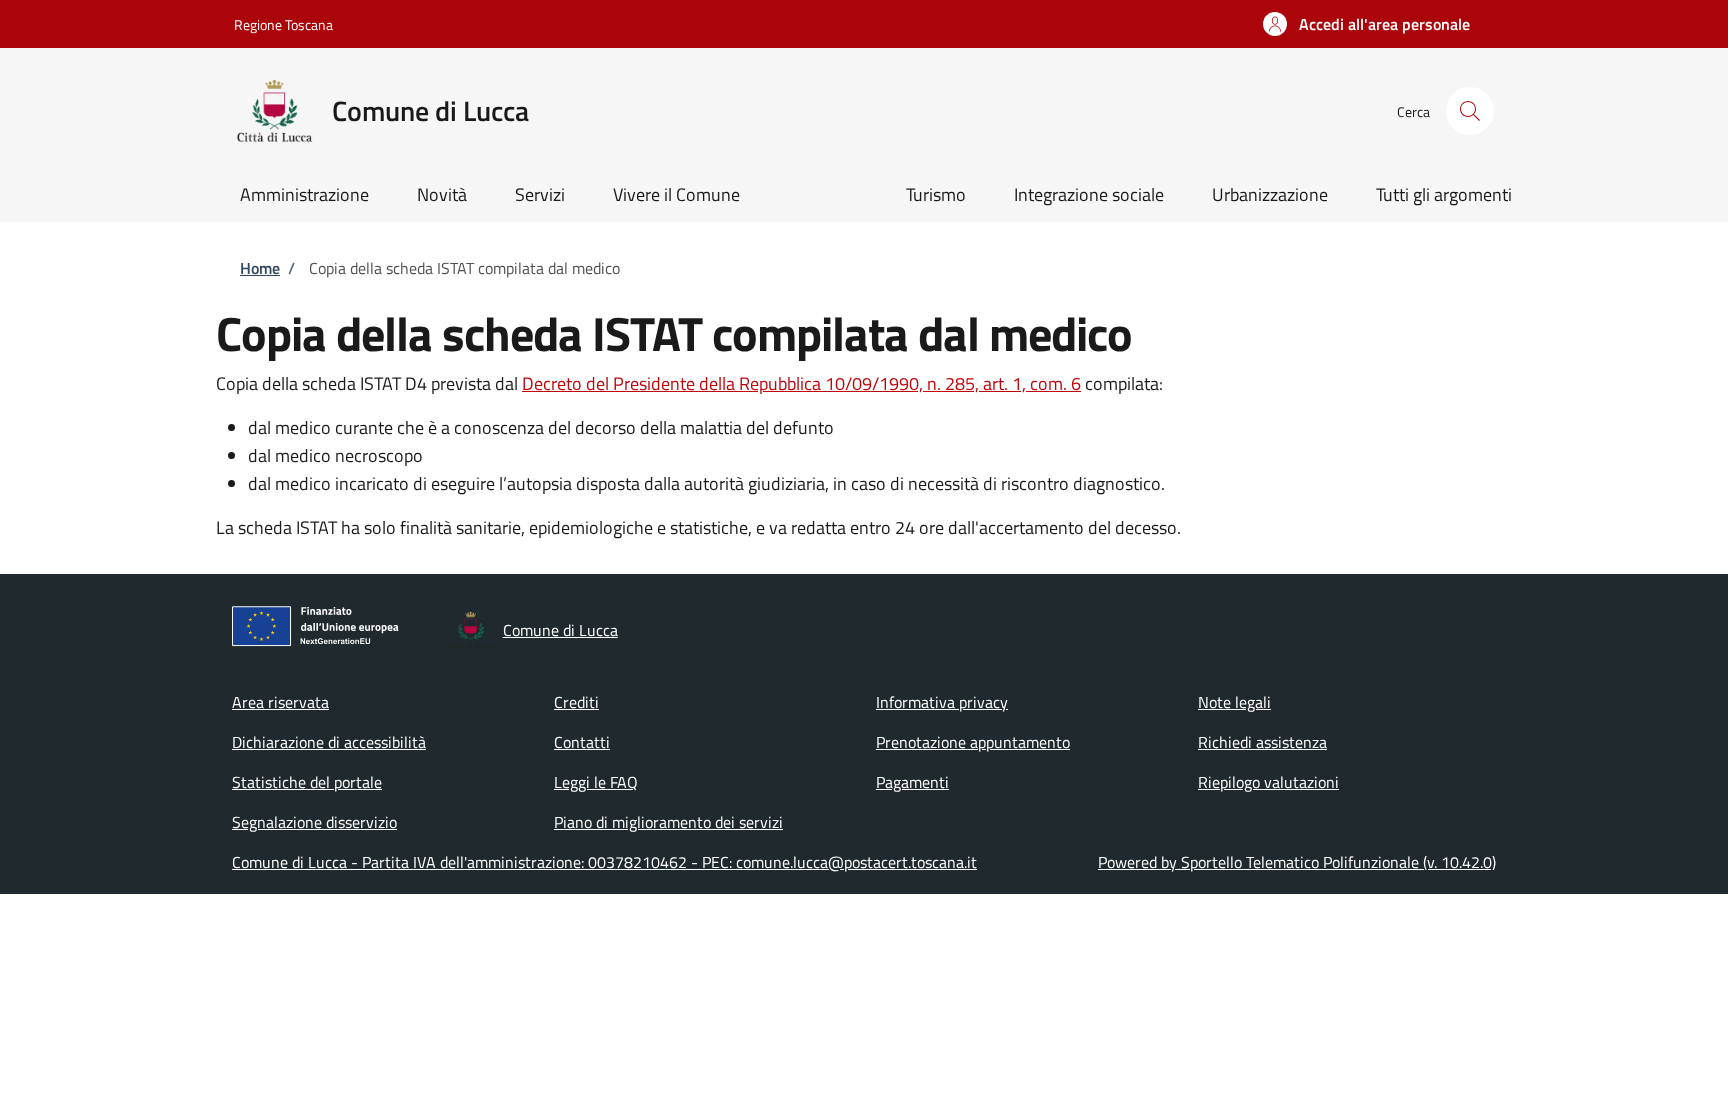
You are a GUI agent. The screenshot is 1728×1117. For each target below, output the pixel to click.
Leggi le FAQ (596, 782)
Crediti (576, 702)
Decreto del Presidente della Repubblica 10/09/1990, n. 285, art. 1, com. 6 (801, 383)
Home (260, 268)
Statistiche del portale (307, 782)
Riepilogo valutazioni (1268, 782)
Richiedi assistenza (1262, 742)
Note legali (1234, 702)
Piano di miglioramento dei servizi (668, 822)
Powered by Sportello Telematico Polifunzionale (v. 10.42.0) (1297, 862)
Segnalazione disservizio (314, 822)
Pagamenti (912, 782)
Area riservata (280, 702)
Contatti (582, 742)
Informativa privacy (942, 702)
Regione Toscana (283, 24)
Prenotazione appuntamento (973, 742)
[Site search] (1470, 111)
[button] (1366, 24)
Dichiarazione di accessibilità (329, 742)
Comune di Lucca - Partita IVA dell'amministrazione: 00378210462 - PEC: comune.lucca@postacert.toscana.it (604, 862)
